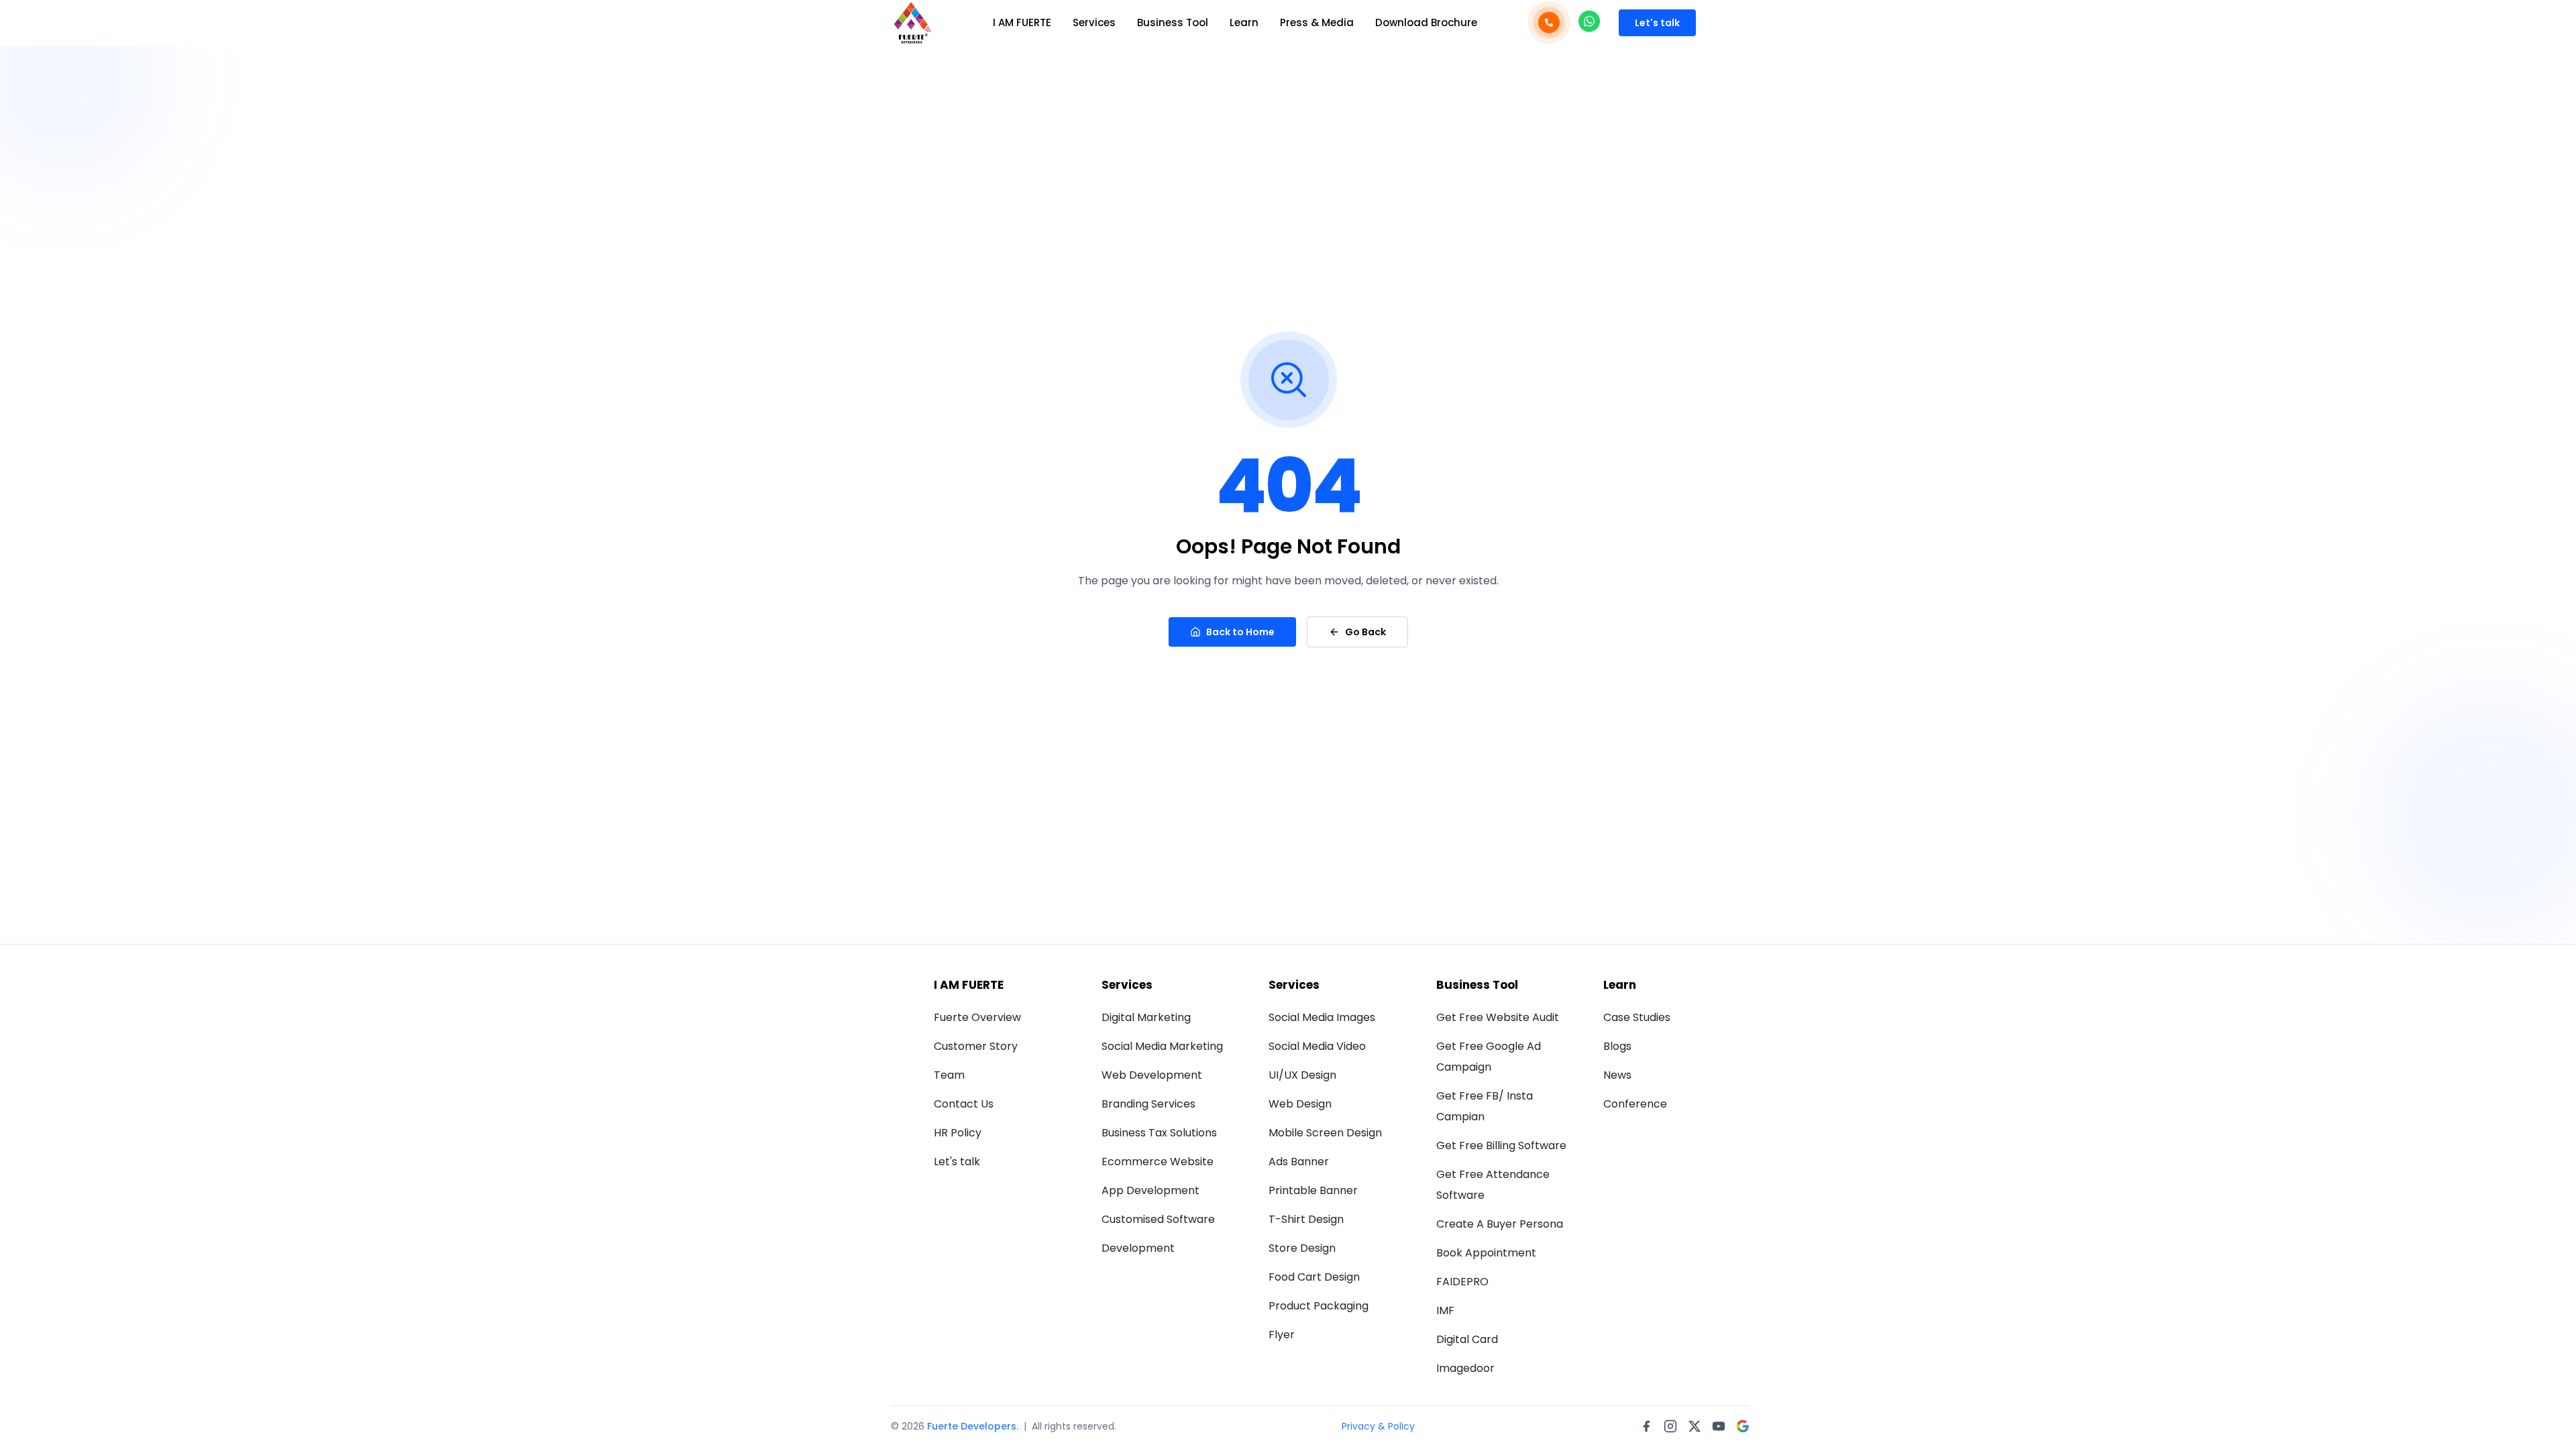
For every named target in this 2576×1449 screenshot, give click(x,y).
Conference (1635, 1104)
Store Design (1302, 1248)
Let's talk (1657, 23)
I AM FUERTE (1022, 22)
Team (949, 1075)
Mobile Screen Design (1325, 1133)
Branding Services (1148, 1104)
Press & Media (1317, 22)
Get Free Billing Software (1501, 1145)
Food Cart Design (1314, 1277)
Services (1094, 22)
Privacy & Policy (1378, 1426)
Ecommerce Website (1158, 1162)
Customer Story (976, 1046)
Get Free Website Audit (1498, 1017)
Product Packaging (1319, 1306)
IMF (1445, 1310)
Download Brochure (1426, 22)
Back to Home (1240, 632)
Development (1138, 1248)
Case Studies (1637, 1017)
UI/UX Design (1302, 1075)
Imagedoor (1465, 1368)
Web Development (1152, 1075)
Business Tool (1173, 22)
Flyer (1282, 1335)
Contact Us (964, 1104)
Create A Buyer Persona (1500, 1224)
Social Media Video (1317, 1046)
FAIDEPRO (1462, 1282)
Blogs (1617, 1046)
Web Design (1300, 1104)
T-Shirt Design (1306, 1219)
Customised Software (1158, 1219)
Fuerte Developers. (973, 1426)
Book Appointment (1486, 1253)
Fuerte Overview (977, 1017)
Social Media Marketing (1162, 1046)
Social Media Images (1322, 1017)
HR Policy (958, 1133)
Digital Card (1467, 1339)
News (1617, 1075)
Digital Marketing (1146, 1017)
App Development (1150, 1190)
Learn (1244, 22)
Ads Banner (1299, 1162)
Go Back (1365, 632)
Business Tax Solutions (1159, 1133)
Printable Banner (1313, 1190)
